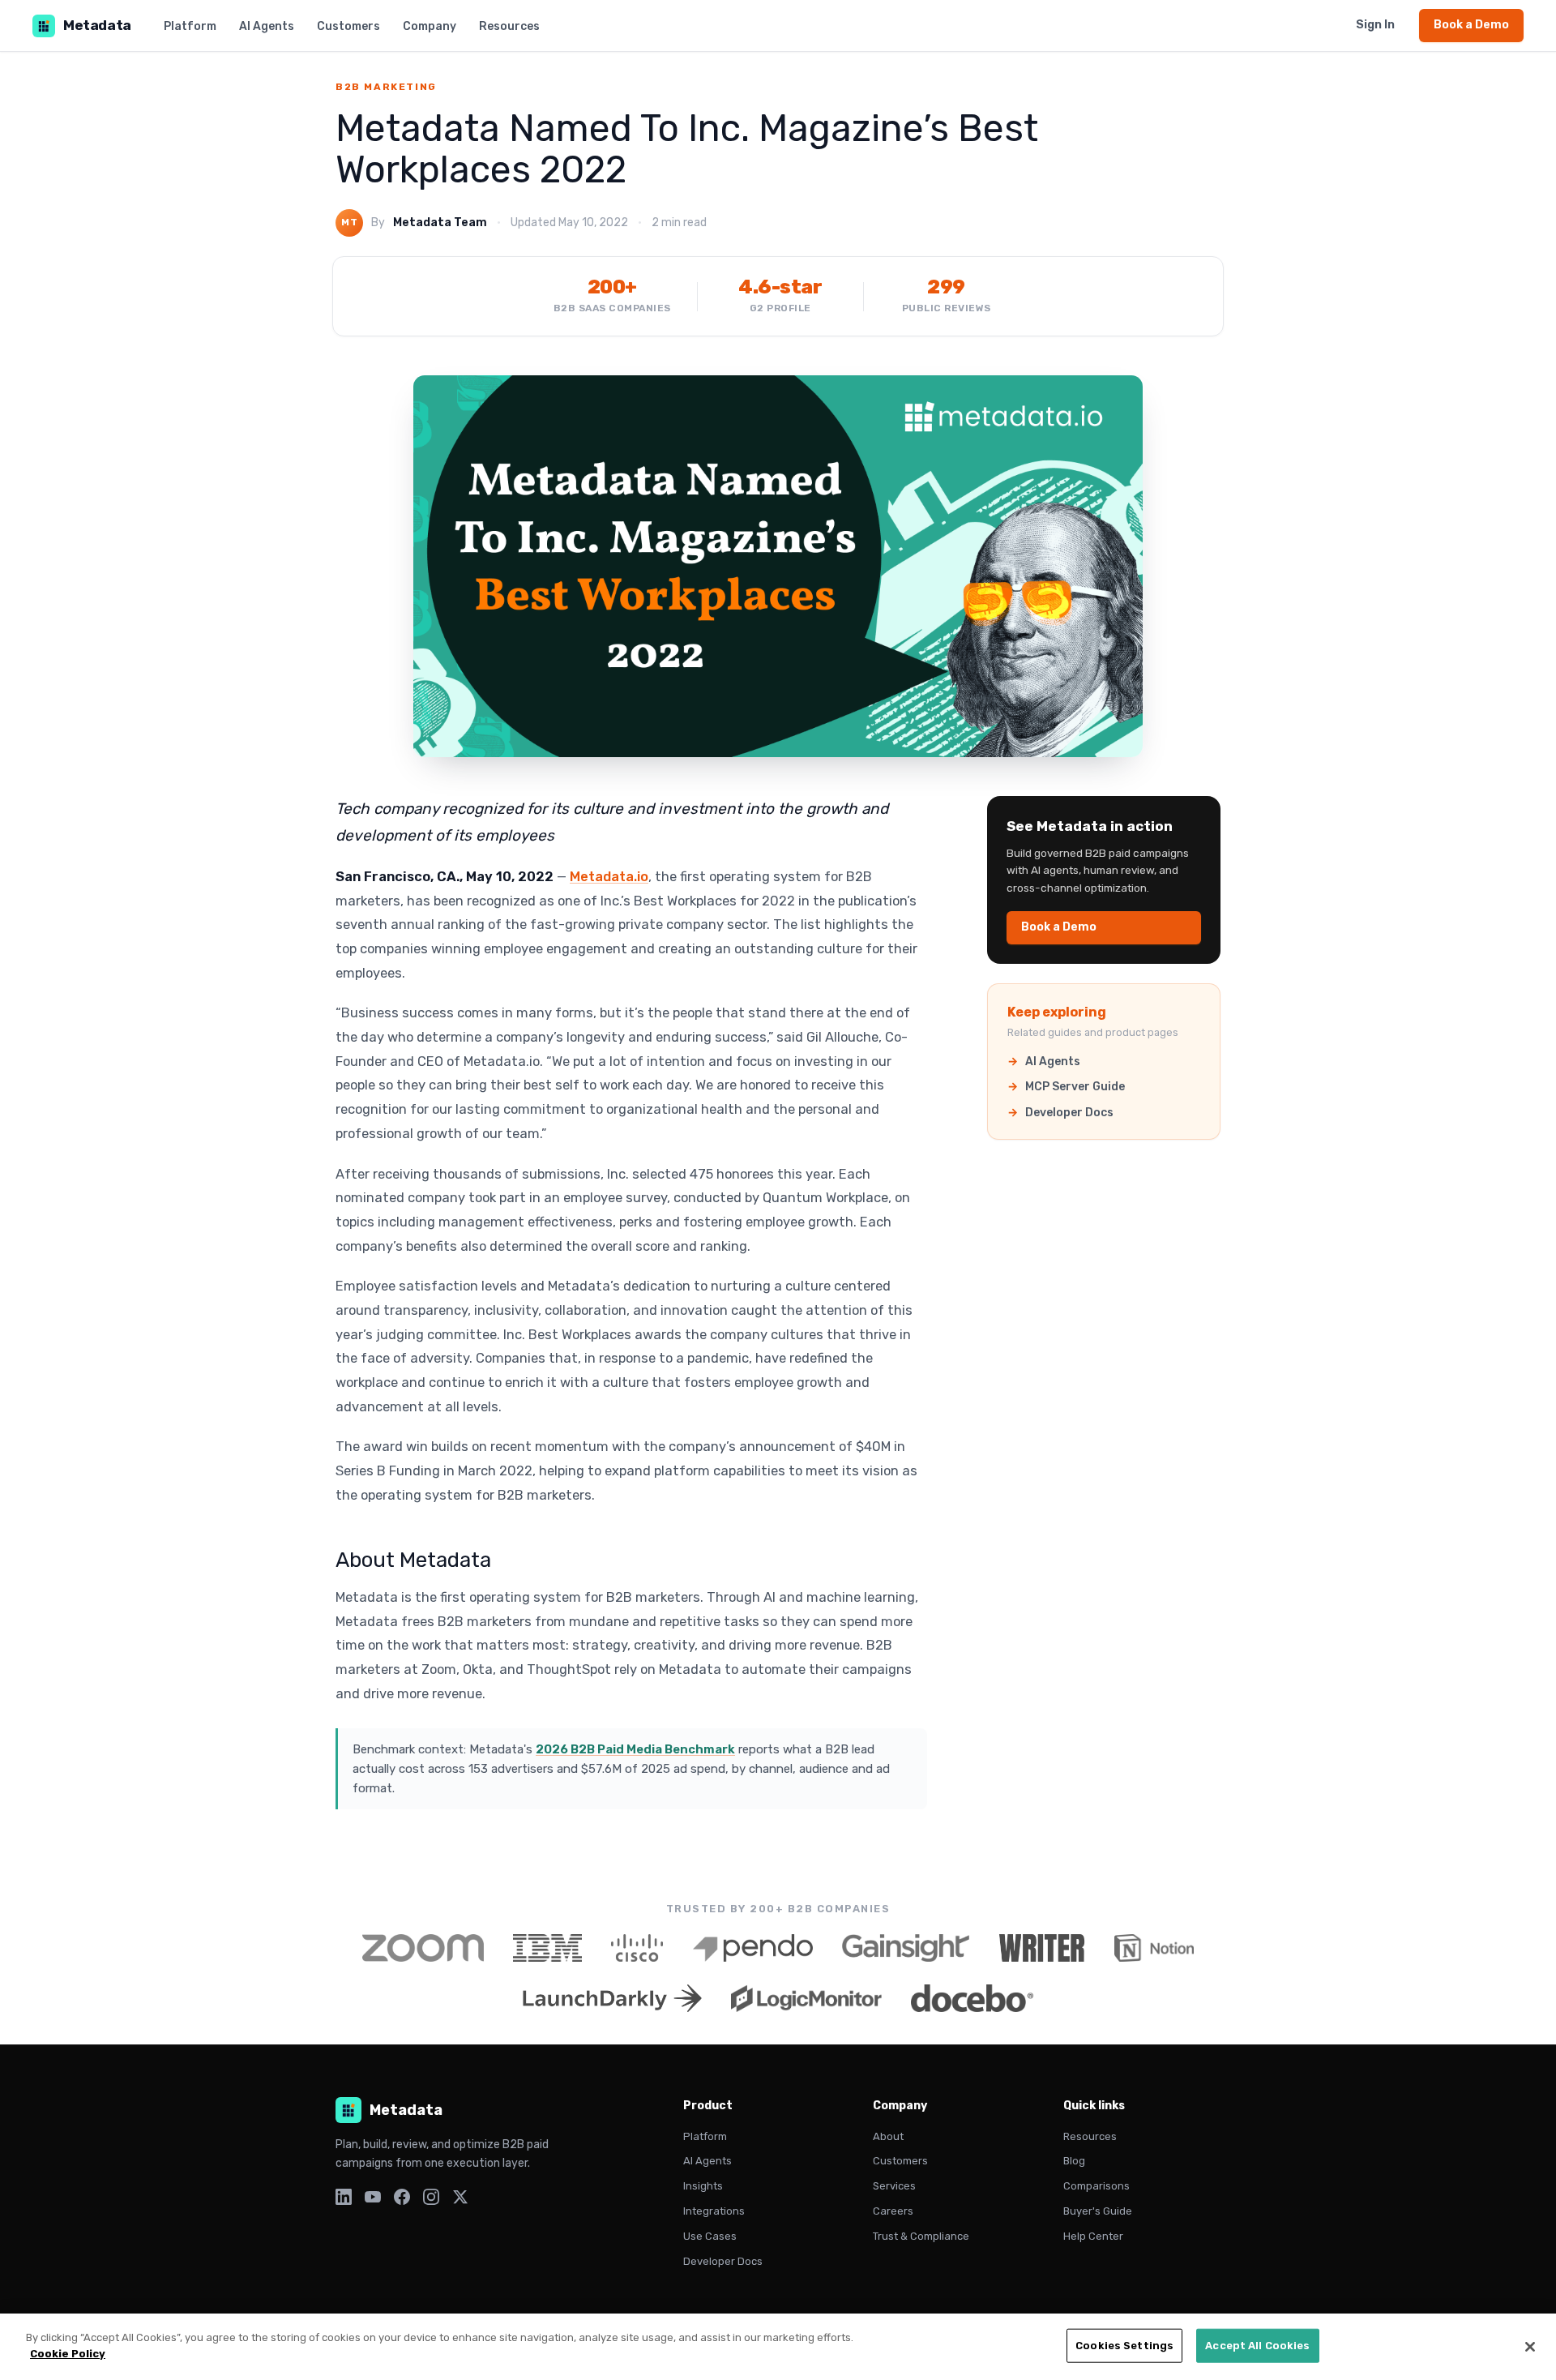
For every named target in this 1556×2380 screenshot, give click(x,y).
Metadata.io (609, 877)
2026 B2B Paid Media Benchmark (635, 1749)
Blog (1074, 2161)
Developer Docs (1069, 1113)
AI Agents (267, 26)
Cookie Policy (68, 2353)
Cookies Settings (1124, 2346)
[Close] (1530, 2347)
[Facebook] (402, 2197)
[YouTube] (373, 2197)
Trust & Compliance (921, 2236)
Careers (893, 2211)
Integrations (714, 2211)
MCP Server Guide (1075, 1087)
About (888, 2136)
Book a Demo (1471, 25)
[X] (460, 2197)
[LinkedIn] (344, 2197)
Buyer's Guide (1098, 2211)
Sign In (1375, 25)
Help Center (1093, 2236)
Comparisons (1096, 2186)
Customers (348, 26)
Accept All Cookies (1257, 2346)
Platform (190, 26)
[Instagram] (431, 2197)
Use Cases (710, 2236)
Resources (509, 26)
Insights (703, 2186)
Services (894, 2186)
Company (430, 26)
